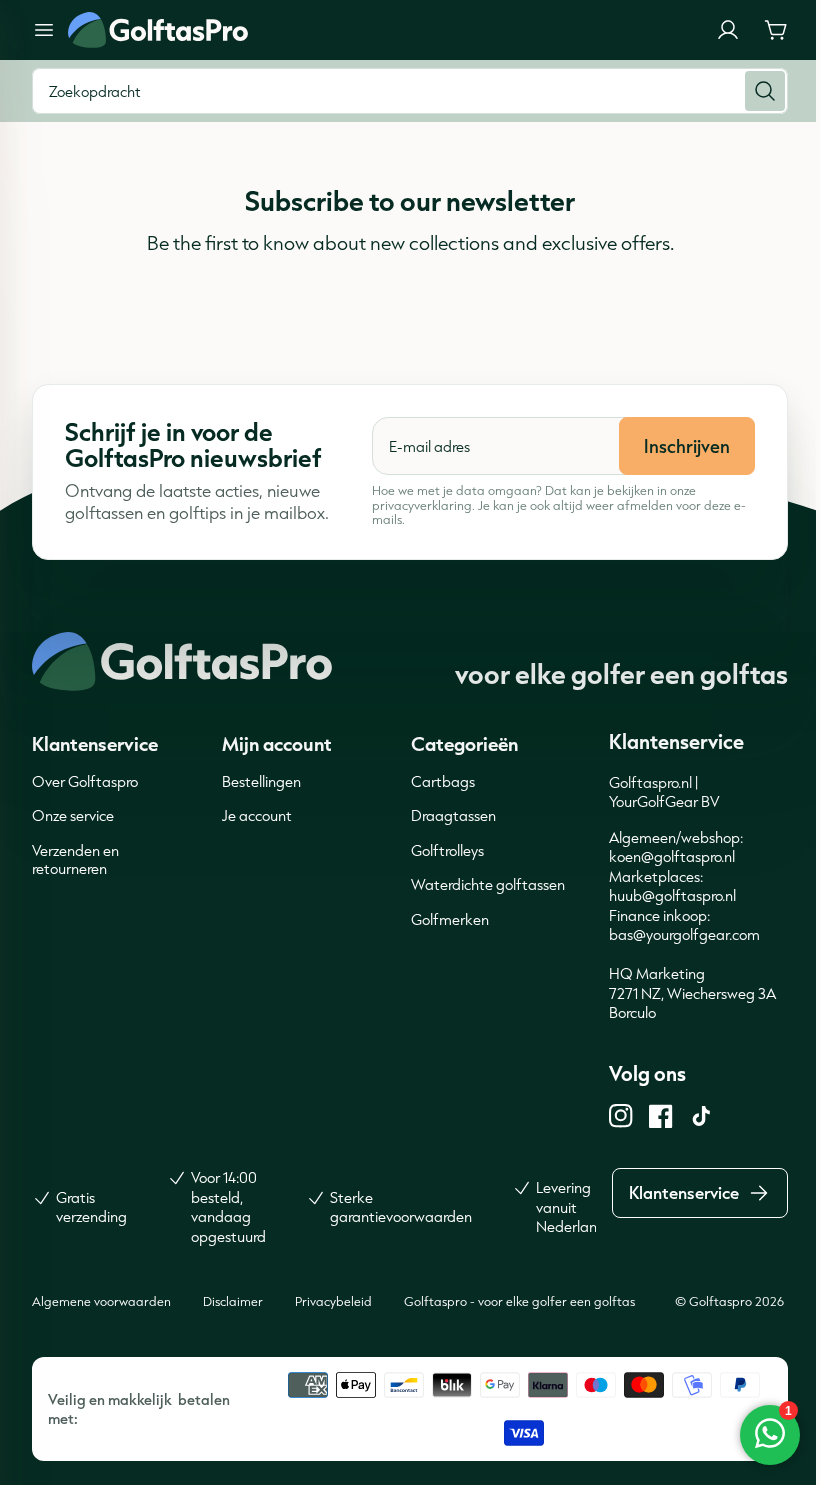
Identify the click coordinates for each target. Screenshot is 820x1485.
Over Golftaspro (85, 781)
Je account (257, 815)
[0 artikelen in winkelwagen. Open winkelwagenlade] (776, 30)
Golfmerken (450, 919)
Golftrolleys (447, 850)
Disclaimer (233, 1301)
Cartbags (443, 781)
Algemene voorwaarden (101, 1301)
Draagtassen (453, 815)
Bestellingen (261, 781)
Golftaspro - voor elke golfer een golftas (519, 1301)
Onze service (73, 815)
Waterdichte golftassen (488, 884)
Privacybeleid (333, 1301)
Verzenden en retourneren (75, 860)
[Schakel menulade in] (44, 30)
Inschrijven (687, 446)
